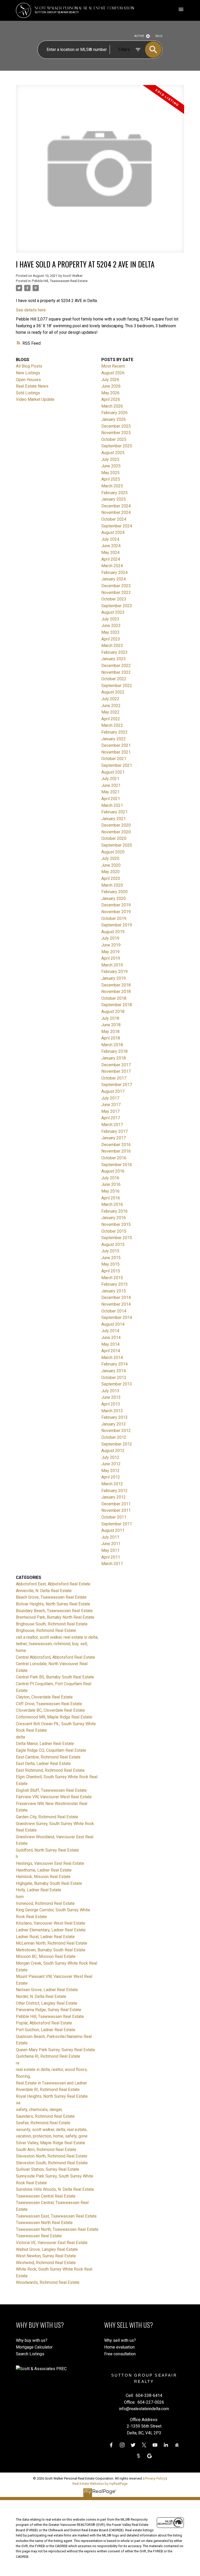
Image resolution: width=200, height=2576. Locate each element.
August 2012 (113, 1451)
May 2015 (110, 1264)
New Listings (28, 373)
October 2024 (114, 519)
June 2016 (111, 1184)
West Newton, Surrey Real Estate (46, 2256)
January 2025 (114, 499)
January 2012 (114, 1497)
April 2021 (111, 799)
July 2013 (110, 1391)
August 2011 (113, 1530)
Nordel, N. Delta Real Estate (41, 1996)
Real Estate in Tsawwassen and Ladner (51, 2083)
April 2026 (111, 399)
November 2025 (116, 433)
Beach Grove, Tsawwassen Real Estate (51, 1597)
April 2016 (111, 1198)
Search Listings (30, 2354)
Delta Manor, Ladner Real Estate (45, 1744)
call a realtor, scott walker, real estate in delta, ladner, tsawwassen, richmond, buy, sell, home (57, 1644)
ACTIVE (139, 36)
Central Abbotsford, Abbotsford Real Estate (55, 1657)
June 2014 (111, 1338)
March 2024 (112, 566)
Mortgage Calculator (34, 2347)
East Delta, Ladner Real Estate (43, 1764)
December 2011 (116, 1504)
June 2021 (111, 785)
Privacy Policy (155, 2478)
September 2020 (117, 845)
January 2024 (114, 579)
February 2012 (114, 1491)
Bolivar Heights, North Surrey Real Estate (53, 1604)
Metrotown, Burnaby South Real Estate (51, 1950)
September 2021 (117, 765)
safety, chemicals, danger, (39, 2110)
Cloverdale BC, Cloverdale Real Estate (50, 1710)
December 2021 (116, 745)
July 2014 (110, 1331)
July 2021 (110, 779)
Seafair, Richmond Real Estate (43, 2123)
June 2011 (111, 1544)
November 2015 (116, 1224)
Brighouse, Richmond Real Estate (46, 1630)
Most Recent (113, 366)
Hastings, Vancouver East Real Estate (50, 1863)
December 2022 (116, 666)
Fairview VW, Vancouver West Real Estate (54, 1797)
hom (20, 1897)
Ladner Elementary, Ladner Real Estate (51, 1930)
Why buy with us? (32, 2340)
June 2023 (111, 626)
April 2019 (111, 958)
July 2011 (110, 1537)
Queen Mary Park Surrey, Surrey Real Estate (55, 2050)
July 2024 (110, 539)
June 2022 (111, 706)
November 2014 (116, 1304)
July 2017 (110, 1098)
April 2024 (111, 559)
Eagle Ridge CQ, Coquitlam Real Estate (51, 1750)
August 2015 (113, 1244)
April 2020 (111, 878)
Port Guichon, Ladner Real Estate (46, 2030)
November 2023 (116, 593)
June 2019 (111, 945)
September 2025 (117, 446)
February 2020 (114, 892)
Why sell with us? (120, 2340)
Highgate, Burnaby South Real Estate (49, 1883)
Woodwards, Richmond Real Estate (48, 2282)
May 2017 (110, 1111)
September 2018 (117, 1005)
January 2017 (114, 1138)
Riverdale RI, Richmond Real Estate (48, 2090)
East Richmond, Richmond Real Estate (50, 1770)
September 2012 (117, 1444)
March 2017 (112, 1125)
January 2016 (114, 1218)
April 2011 (111, 1557)
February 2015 (114, 1284)
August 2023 (113, 612)
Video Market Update (35, 399)
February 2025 (114, 493)
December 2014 (116, 1297)
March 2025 (112, 486)
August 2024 (113, 532)
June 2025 (111, 466)
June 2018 (111, 1025)
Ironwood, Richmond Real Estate (45, 1903)
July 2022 (110, 699)
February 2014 (114, 1364)
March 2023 (112, 646)
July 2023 (110, 619)
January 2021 (114, 819)
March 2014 (112, 1358)
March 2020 (112, 885)
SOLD (159, 36)
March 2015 (112, 1278)
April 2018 (111, 1038)
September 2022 (117, 686)
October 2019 (114, 918)
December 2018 (116, 985)
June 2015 (111, 1258)
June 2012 (111, 1464)
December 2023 (116, 586)
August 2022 (113, 692)
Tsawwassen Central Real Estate (46, 2196)
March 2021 (112, 805)
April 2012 (111, 1477)
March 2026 (112, 406)
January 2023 (114, 659)
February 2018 (114, 1051)
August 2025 (113, 453)
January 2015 (114, 1291)
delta (20, 1737)
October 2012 (114, 1437)
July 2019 (110, 938)
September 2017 (117, 1085)
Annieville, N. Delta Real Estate (44, 1591)
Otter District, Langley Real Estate (47, 2003)
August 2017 (113, 1091)
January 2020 (114, 898)
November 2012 (116, 1431)
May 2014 (110, 1344)
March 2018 (112, 1045)
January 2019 (114, 978)
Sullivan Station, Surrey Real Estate (48, 2169)
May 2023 (110, 632)
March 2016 (112, 1204)
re (18, 2063)
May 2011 (110, 1550)
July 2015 (110, 1251)
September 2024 (117, 526)
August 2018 (113, 1012)
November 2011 (116, 1510)
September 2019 (117, 925)
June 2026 (111, 386)
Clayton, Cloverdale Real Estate (44, 1697)
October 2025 (114, 439)
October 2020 (114, 838)
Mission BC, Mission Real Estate (46, 1956)
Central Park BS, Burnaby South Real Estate (55, 1677)
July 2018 (110, 1018)
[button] (111, 2445)
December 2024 (116, 506)
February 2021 (114, 812)
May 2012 (110, 1471)
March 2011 (112, 1564)
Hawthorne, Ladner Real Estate (44, 1870)
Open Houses (28, 380)
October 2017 (114, 1078)
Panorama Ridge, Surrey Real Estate (49, 2010)
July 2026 (110, 380)
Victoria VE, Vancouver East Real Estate (52, 2243)
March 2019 (112, 965)
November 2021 (116, 752)
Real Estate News (32, 386)
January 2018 (114, 1058)
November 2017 (116, 1071)
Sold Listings (28, 393)
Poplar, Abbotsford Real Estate (44, 2023)
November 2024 (116, 512)
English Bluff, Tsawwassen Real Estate (51, 1790)
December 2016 (116, 1145)
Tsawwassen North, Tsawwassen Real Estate (57, 2229)
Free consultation (120, 2354)
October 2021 (114, 759)
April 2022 (111, 719)
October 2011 (114, 1517)
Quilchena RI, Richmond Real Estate (48, 2056)
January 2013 (114, 1424)
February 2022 (114, 732)
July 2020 (110, 858)
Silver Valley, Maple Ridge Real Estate (51, 2143)
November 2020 (116, 832)
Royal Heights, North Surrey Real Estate (52, 2096)
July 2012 (110, 1457)
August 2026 (113, 373)
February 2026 (114, 413)
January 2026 (114, 419)
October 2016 (114, 1158)
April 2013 (111, 1404)
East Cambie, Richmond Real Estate (48, 1757)
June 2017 (111, 1105)
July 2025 (110, 459)
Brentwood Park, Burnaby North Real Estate (55, 1617)
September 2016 (117, 1165)
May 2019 (110, 952)
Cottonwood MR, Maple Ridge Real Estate (54, 1717)
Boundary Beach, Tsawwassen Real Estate (54, 1611)
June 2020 (111, 865)
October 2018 (114, 998)
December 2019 (116, 905)
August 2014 (113, 1324)
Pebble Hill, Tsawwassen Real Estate (60, 281)
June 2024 (111, 546)
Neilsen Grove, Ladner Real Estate (47, 1990)
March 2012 (112, 1484)
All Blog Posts (29, 366)
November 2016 (116, 1151)
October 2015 (114, 1231)
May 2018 (110, 1032)
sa (18, 2103)
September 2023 (117, 606)
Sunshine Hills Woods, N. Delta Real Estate (55, 2189)
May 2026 (110, 393)
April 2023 (111, 639)
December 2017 (116, 1065)
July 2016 (110, 1178)
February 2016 (114, 1211)
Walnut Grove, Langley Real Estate (47, 2249)
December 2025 (116, 426)
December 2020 (116, 825)
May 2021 (110, 792)
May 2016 (110, 1191)
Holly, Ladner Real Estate (39, 1890)
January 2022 (114, 739)
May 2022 (110, 712)
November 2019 (116, 912)
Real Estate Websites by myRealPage (100, 2484)
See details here (31, 310)
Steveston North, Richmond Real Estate (52, 2156)
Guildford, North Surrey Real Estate (47, 1850)
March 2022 (112, 725)
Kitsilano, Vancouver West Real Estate (51, 1923)
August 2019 (113, 932)
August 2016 (113, 1171)
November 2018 (116, 992)
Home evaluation (119, 2347)
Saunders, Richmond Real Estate (45, 2116)
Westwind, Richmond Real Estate (46, 2263)
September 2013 (117, 1384)
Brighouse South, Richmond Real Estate (52, 1624)
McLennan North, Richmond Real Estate (52, 1943)
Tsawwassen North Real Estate (44, 2223)
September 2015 (117, 1238)
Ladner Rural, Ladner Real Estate (45, 1937)
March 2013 (112, 1411)
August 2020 (113, 852)
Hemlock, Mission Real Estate (43, 1877)
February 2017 (114, 1131)
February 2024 (114, 573)
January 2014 (114, 1371)
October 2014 (114, 1311)
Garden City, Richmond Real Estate (47, 1817)
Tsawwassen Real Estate (39, 2236)
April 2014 (111, 1351)
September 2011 (117, 1524)
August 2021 (113, 772)
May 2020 (110, 872)
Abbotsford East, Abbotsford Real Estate (53, 1584)
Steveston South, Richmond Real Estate (52, 2163)
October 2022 (114, 679)
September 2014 (117, 1318)
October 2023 (114, 599)
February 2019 (114, 972)
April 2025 (111, 479)
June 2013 (111, 1397)
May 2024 (110, 553)
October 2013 (114, 1378)
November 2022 (116, 672)
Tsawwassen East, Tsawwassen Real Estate (56, 2216)
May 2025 (110, 473)
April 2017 (111, 1118)
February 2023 (114, 652)
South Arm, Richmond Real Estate (46, 2150)
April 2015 (111, 1271)
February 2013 (114, 1417)
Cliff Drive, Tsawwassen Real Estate (49, 1704)
